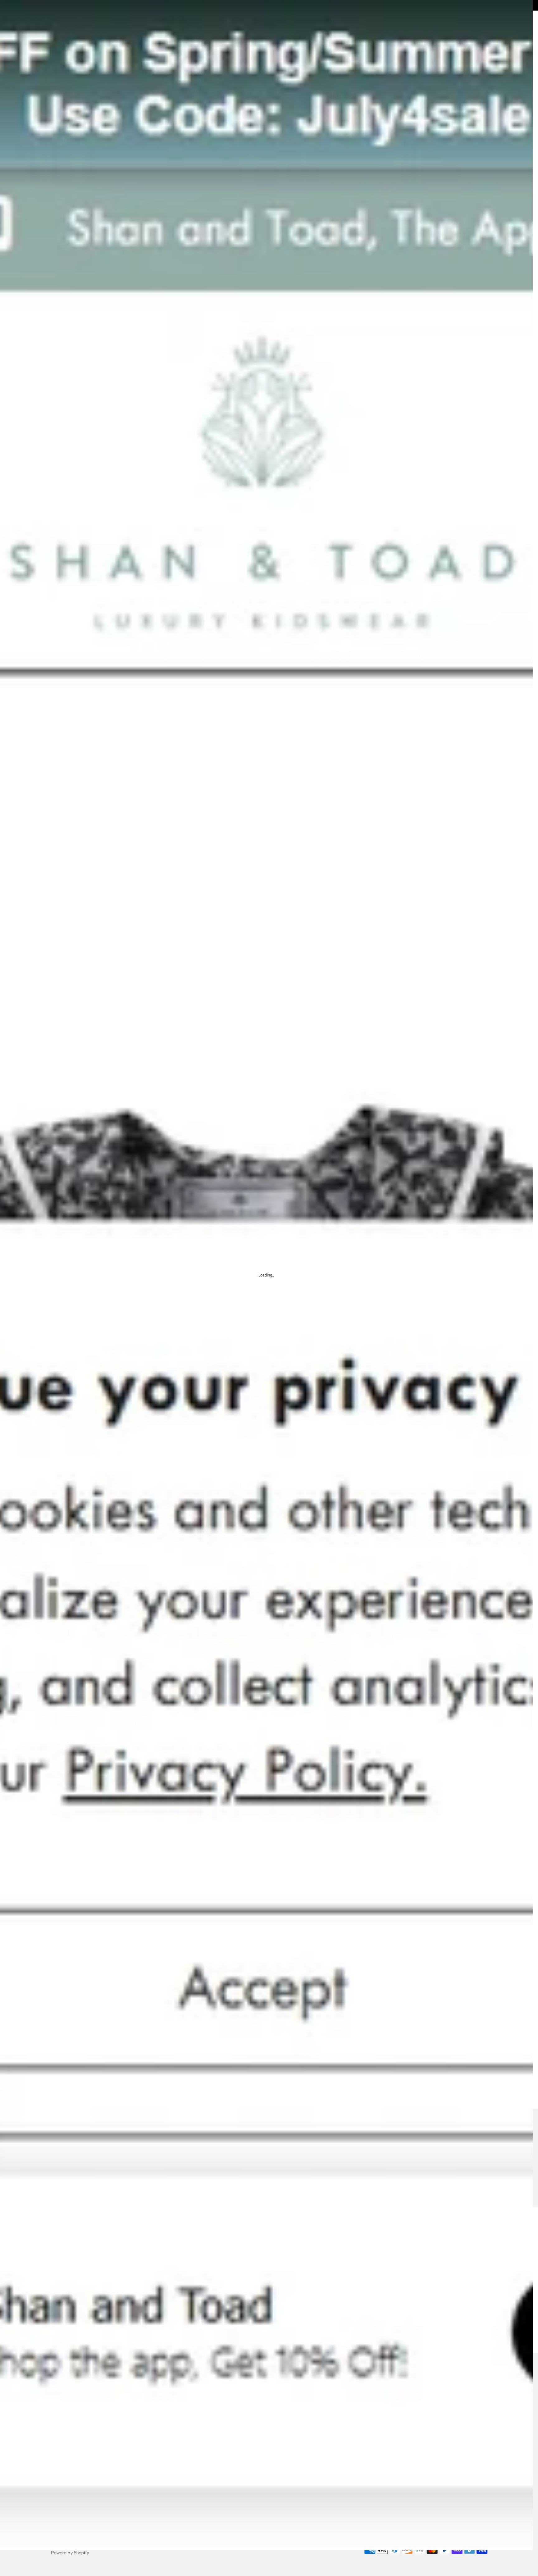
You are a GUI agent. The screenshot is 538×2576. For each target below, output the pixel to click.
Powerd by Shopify (70, 2553)
